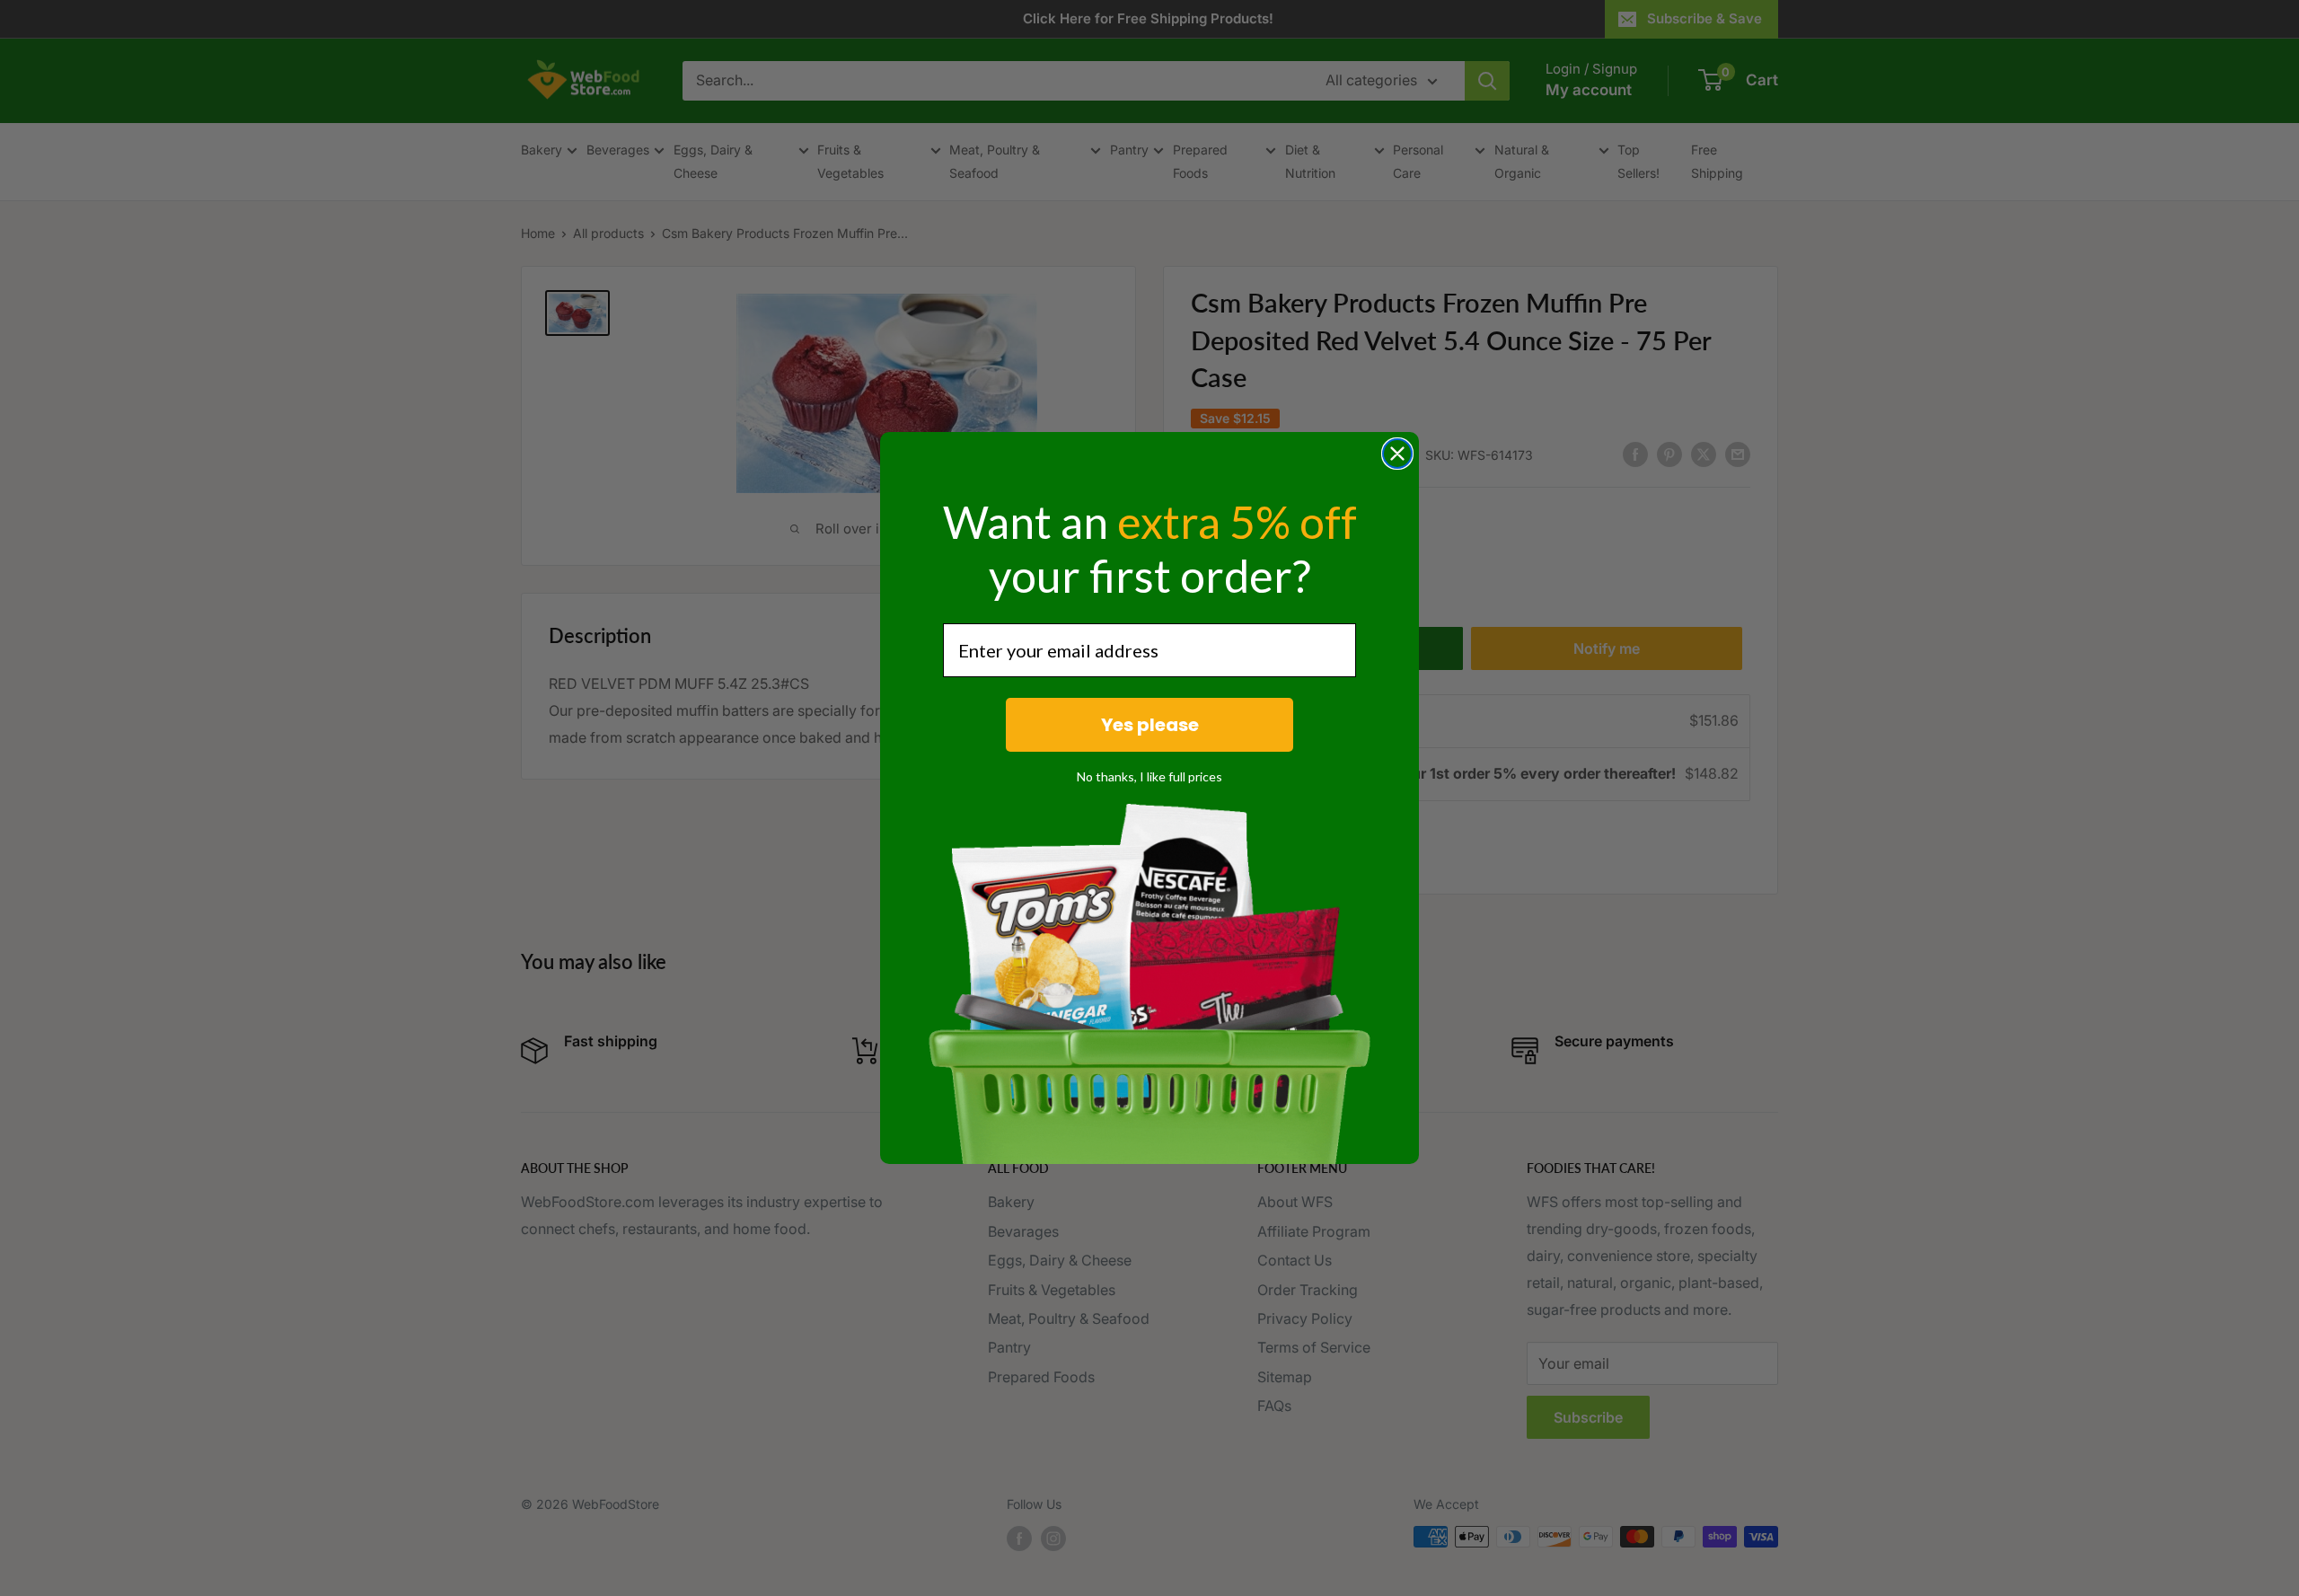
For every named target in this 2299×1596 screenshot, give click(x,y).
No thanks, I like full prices (1149, 776)
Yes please (1150, 725)
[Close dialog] (1397, 454)
